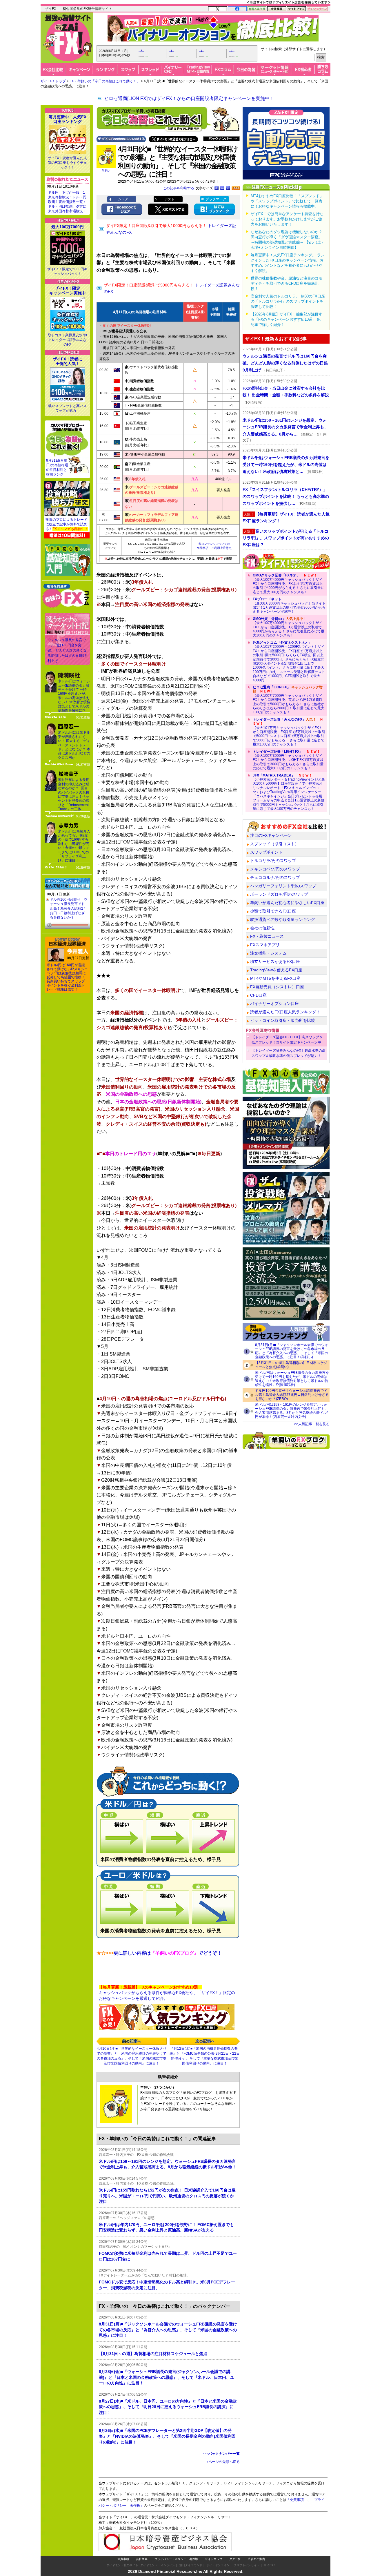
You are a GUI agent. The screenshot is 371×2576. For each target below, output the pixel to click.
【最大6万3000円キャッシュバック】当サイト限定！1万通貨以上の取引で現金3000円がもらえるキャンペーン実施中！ (289, 605)
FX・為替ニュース (267, 936)
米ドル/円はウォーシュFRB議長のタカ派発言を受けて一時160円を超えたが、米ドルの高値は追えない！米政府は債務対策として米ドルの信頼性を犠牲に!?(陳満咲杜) (292, 1379)
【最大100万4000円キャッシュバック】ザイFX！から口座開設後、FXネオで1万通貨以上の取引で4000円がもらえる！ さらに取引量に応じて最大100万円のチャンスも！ (289, 584)
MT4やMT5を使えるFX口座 (275, 978)
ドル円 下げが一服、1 (67, 193)
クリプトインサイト (247, 2565)
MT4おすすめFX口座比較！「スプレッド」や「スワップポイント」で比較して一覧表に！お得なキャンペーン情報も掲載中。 (287, 201)
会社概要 (142, 2559)
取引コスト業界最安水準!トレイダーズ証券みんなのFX (67, 340)
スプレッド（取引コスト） (274, 844)
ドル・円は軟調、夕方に (67, 206)
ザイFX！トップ (53, 81)
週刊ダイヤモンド (191, 2565)
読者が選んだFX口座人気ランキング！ (285, 1012)
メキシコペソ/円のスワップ (275, 869)
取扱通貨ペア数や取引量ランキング (283, 919)
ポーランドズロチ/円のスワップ (279, 894)
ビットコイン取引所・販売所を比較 (283, 1020)
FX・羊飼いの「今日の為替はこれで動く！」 (105, 81)
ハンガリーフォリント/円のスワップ (283, 886)
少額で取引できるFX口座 (273, 911)
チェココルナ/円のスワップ (275, 877)
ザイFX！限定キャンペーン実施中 (68, 291)
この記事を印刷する (179, 188)
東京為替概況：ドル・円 (67, 197)
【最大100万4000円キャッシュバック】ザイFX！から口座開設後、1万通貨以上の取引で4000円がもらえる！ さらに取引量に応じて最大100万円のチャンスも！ (289, 627)
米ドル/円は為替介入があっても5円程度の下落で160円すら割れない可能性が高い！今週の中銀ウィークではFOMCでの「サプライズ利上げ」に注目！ (74, 846)
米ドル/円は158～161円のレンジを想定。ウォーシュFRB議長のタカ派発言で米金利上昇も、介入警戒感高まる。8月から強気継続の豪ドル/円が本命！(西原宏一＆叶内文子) (292, 1411)
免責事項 (123, 2559)
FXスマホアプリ (265, 945)
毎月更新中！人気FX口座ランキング (68, 119)
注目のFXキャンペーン (271, 835)
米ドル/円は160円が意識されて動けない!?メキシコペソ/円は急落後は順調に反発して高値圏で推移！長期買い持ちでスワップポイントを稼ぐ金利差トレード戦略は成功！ (67, 977)
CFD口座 (258, 995)
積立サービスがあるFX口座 (275, 962)
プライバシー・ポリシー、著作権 (176, 2559)
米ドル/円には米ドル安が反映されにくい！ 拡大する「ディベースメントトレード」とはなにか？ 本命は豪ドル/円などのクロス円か (74, 745)
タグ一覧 (235, 2559)
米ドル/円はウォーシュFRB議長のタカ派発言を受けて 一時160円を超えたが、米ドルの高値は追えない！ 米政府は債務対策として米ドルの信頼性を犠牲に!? (74, 696)
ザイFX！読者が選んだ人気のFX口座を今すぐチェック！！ (67, 163)
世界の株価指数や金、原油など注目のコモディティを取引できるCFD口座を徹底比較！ (287, 283)
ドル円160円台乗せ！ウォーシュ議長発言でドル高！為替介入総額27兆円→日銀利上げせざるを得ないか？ (69, 908)
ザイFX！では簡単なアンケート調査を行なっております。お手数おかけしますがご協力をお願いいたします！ (287, 219)
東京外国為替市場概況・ (67, 211)
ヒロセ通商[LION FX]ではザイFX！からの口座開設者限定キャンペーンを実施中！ (189, 98)
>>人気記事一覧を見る (312, 1424)
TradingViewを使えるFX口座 (276, 970)
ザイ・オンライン (218, 2565)
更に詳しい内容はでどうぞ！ (159, 1953)
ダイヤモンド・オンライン (158, 2565)
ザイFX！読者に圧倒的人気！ (68, 361)
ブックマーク (216, 199)
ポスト (170, 199)
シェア (123, 199)
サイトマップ (214, 2559)
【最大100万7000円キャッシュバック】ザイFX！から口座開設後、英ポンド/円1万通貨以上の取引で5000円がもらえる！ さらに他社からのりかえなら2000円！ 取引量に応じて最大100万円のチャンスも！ (289, 700)
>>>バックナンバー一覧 (221, 2454)
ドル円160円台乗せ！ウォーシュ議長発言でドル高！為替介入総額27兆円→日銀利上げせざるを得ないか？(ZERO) (292, 1395)
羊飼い (106, 171)
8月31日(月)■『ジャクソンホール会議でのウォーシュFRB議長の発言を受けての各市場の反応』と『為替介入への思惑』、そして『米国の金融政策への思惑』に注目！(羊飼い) (292, 1351)
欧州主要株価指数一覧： (67, 202)
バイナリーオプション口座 (274, 1004)
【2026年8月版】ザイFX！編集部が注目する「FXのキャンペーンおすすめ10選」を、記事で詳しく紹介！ (287, 319)
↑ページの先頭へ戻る (223, 2462)
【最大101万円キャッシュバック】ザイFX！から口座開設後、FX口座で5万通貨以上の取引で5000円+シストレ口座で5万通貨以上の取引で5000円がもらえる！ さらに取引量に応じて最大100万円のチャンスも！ (289, 732)
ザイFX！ (270, 2565)
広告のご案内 (257, 2559)
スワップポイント (266, 852)
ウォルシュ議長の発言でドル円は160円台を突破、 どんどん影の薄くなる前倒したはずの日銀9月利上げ (68, 650)
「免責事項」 (297, 2500)
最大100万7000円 (68, 227)
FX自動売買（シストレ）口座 (277, 987)
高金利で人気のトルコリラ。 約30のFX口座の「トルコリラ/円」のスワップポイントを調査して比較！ (288, 301)
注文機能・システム (268, 953)
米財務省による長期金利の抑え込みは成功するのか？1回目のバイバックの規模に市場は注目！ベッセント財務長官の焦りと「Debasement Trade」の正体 (74, 794)
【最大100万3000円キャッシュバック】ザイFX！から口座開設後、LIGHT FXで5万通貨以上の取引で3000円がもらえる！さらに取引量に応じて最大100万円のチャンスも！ (288, 760)
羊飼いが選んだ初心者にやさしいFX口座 (287, 903)
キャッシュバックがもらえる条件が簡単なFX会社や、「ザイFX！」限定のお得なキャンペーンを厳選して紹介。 (167, 1993)
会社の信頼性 (262, 928)
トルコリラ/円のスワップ (273, 861)
